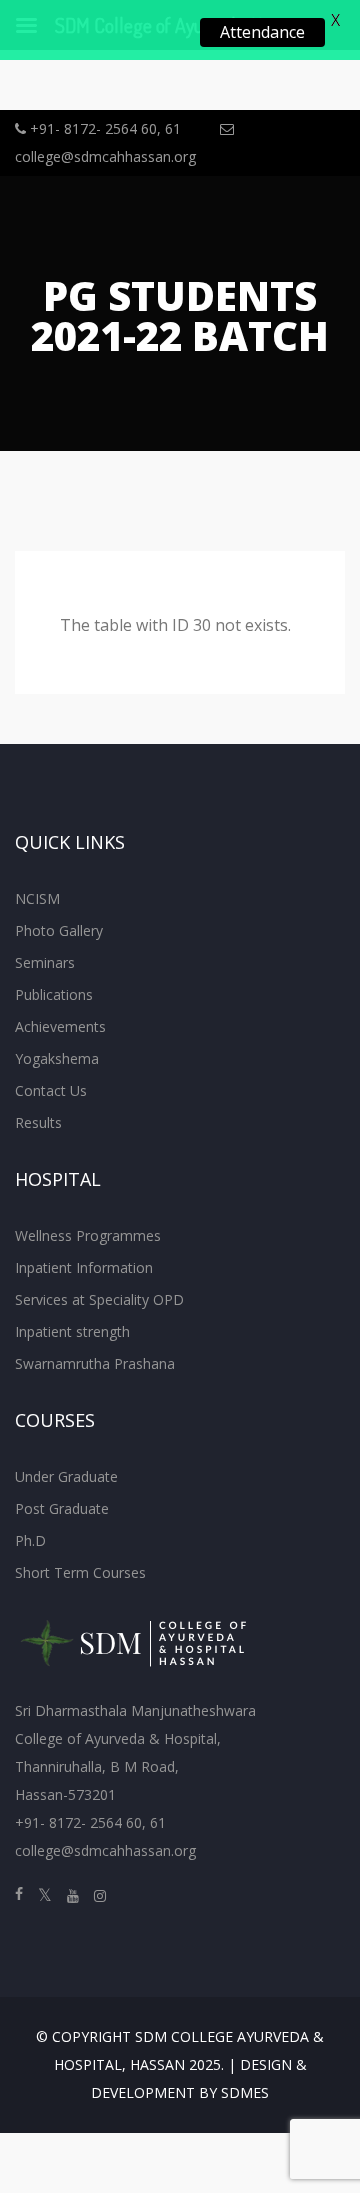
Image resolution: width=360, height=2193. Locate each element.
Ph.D (30, 1540)
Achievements (60, 1026)
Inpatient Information (84, 1267)
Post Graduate (62, 1508)
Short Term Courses (80, 1572)
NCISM (37, 898)
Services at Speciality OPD (99, 1299)
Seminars (45, 962)
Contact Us (51, 1090)
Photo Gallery (59, 930)
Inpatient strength (72, 1331)
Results (38, 1122)
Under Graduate (66, 1476)
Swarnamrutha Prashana (95, 1363)
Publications (54, 994)
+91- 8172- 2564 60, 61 (103, 128)
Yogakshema (57, 1058)
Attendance (262, 32)
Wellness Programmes (88, 1235)
